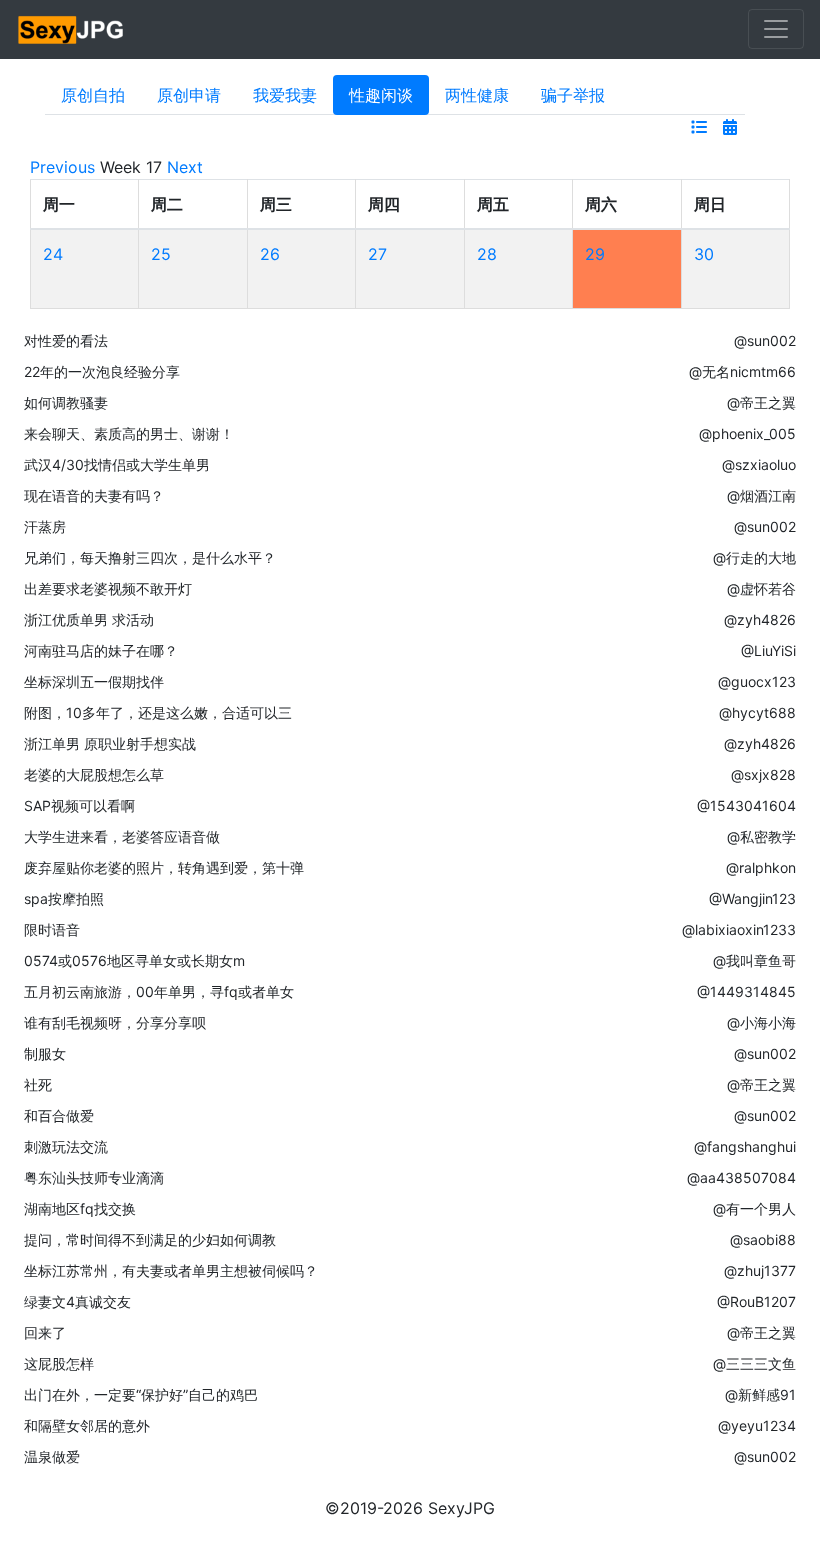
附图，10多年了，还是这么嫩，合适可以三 (158, 712)
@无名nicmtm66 (742, 371)
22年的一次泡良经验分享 (102, 371)
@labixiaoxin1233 (739, 929)
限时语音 (52, 929)
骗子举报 (573, 95)
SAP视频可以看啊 (79, 805)
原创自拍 (93, 95)
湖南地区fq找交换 (80, 1208)
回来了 (45, 1332)
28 (487, 254)
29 (595, 254)
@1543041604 (746, 805)
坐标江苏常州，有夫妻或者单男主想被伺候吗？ (171, 1270)
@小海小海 (761, 1022)
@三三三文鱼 (754, 1363)
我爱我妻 (285, 95)
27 (377, 254)
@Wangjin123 (752, 898)
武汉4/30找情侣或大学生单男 (117, 464)
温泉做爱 (52, 1456)
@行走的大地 (754, 557)
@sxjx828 (763, 774)
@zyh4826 (760, 619)
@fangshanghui (745, 1146)
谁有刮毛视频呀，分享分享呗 (115, 1022)
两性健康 (477, 95)
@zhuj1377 (760, 1270)
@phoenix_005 (747, 433)
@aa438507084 (741, 1177)
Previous (62, 167)
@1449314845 (746, 991)
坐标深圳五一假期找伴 (94, 681)
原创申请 (189, 95)
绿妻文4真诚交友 (77, 1301)
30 (704, 254)
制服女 (45, 1053)
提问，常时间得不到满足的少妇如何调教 (150, 1239)
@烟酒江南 (761, 495)
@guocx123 (757, 681)
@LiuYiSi (768, 650)
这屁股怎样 (59, 1363)
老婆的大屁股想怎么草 (94, 774)
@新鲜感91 (760, 1394)
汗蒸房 (45, 526)
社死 (38, 1084)
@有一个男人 (754, 1208)
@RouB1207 (756, 1301)
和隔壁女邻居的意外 (87, 1425)
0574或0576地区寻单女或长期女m (134, 960)
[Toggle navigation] (776, 29)
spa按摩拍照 (64, 898)
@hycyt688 (757, 712)
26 (270, 254)
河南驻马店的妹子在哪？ (101, 650)
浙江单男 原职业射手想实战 (110, 743)
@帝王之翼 (761, 402)
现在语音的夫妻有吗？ (94, 495)
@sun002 (765, 340)
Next (185, 167)
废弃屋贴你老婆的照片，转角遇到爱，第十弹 (164, 867)
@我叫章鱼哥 (754, 960)
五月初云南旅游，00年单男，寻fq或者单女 (159, 991)
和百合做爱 (59, 1115)
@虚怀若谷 (761, 588)
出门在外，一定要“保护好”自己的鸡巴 (141, 1394)
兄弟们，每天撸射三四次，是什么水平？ (150, 557)
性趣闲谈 (381, 95)
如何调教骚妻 (66, 402)
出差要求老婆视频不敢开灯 (108, 588)
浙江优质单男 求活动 (89, 619)
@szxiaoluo (759, 464)
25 (161, 254)
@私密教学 (761, 836)
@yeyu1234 (757, 1425)
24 (53, 254)
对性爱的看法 (66, 340)
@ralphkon (761, 867)
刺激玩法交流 (66, 1146)
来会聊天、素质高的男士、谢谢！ (129, 433)
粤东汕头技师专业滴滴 (94, 1177)
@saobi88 (763, 1239)
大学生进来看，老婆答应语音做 (122, 836)
